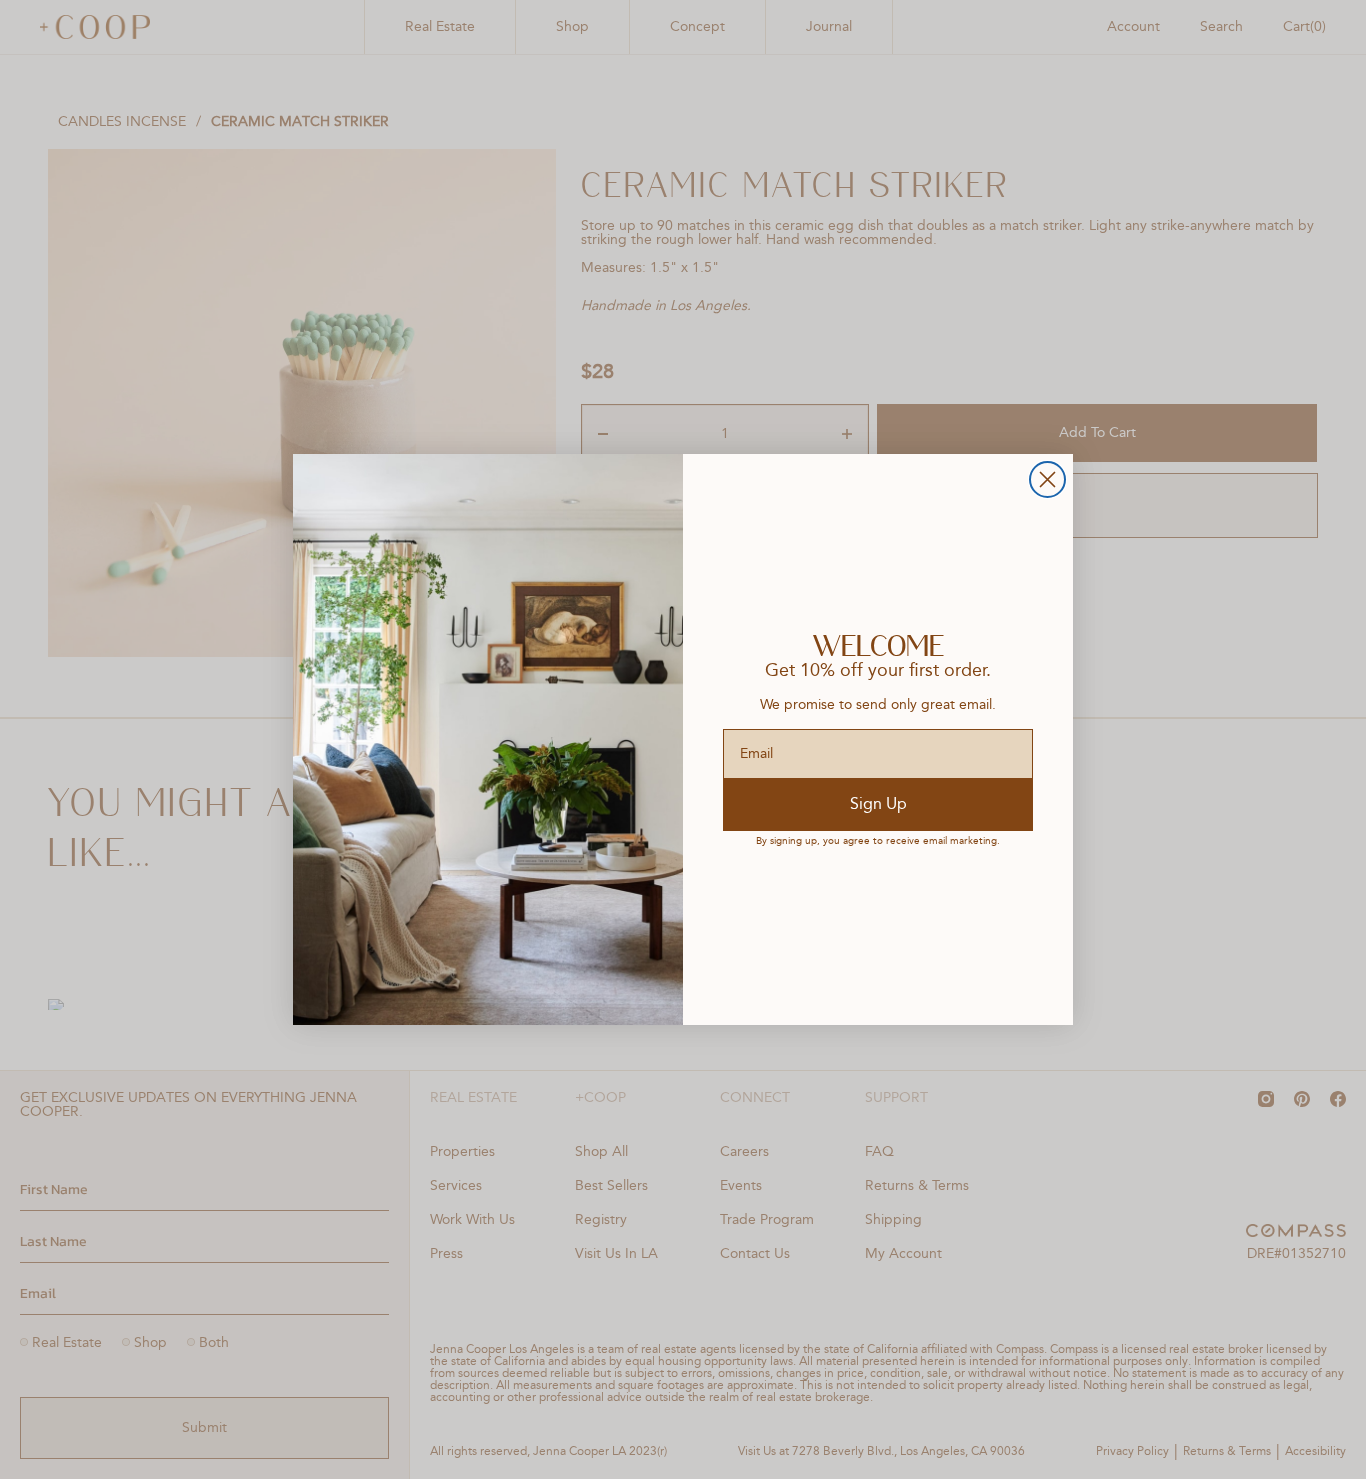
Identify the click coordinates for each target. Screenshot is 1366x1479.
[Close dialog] (1047, 479)
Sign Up (878, 805)
